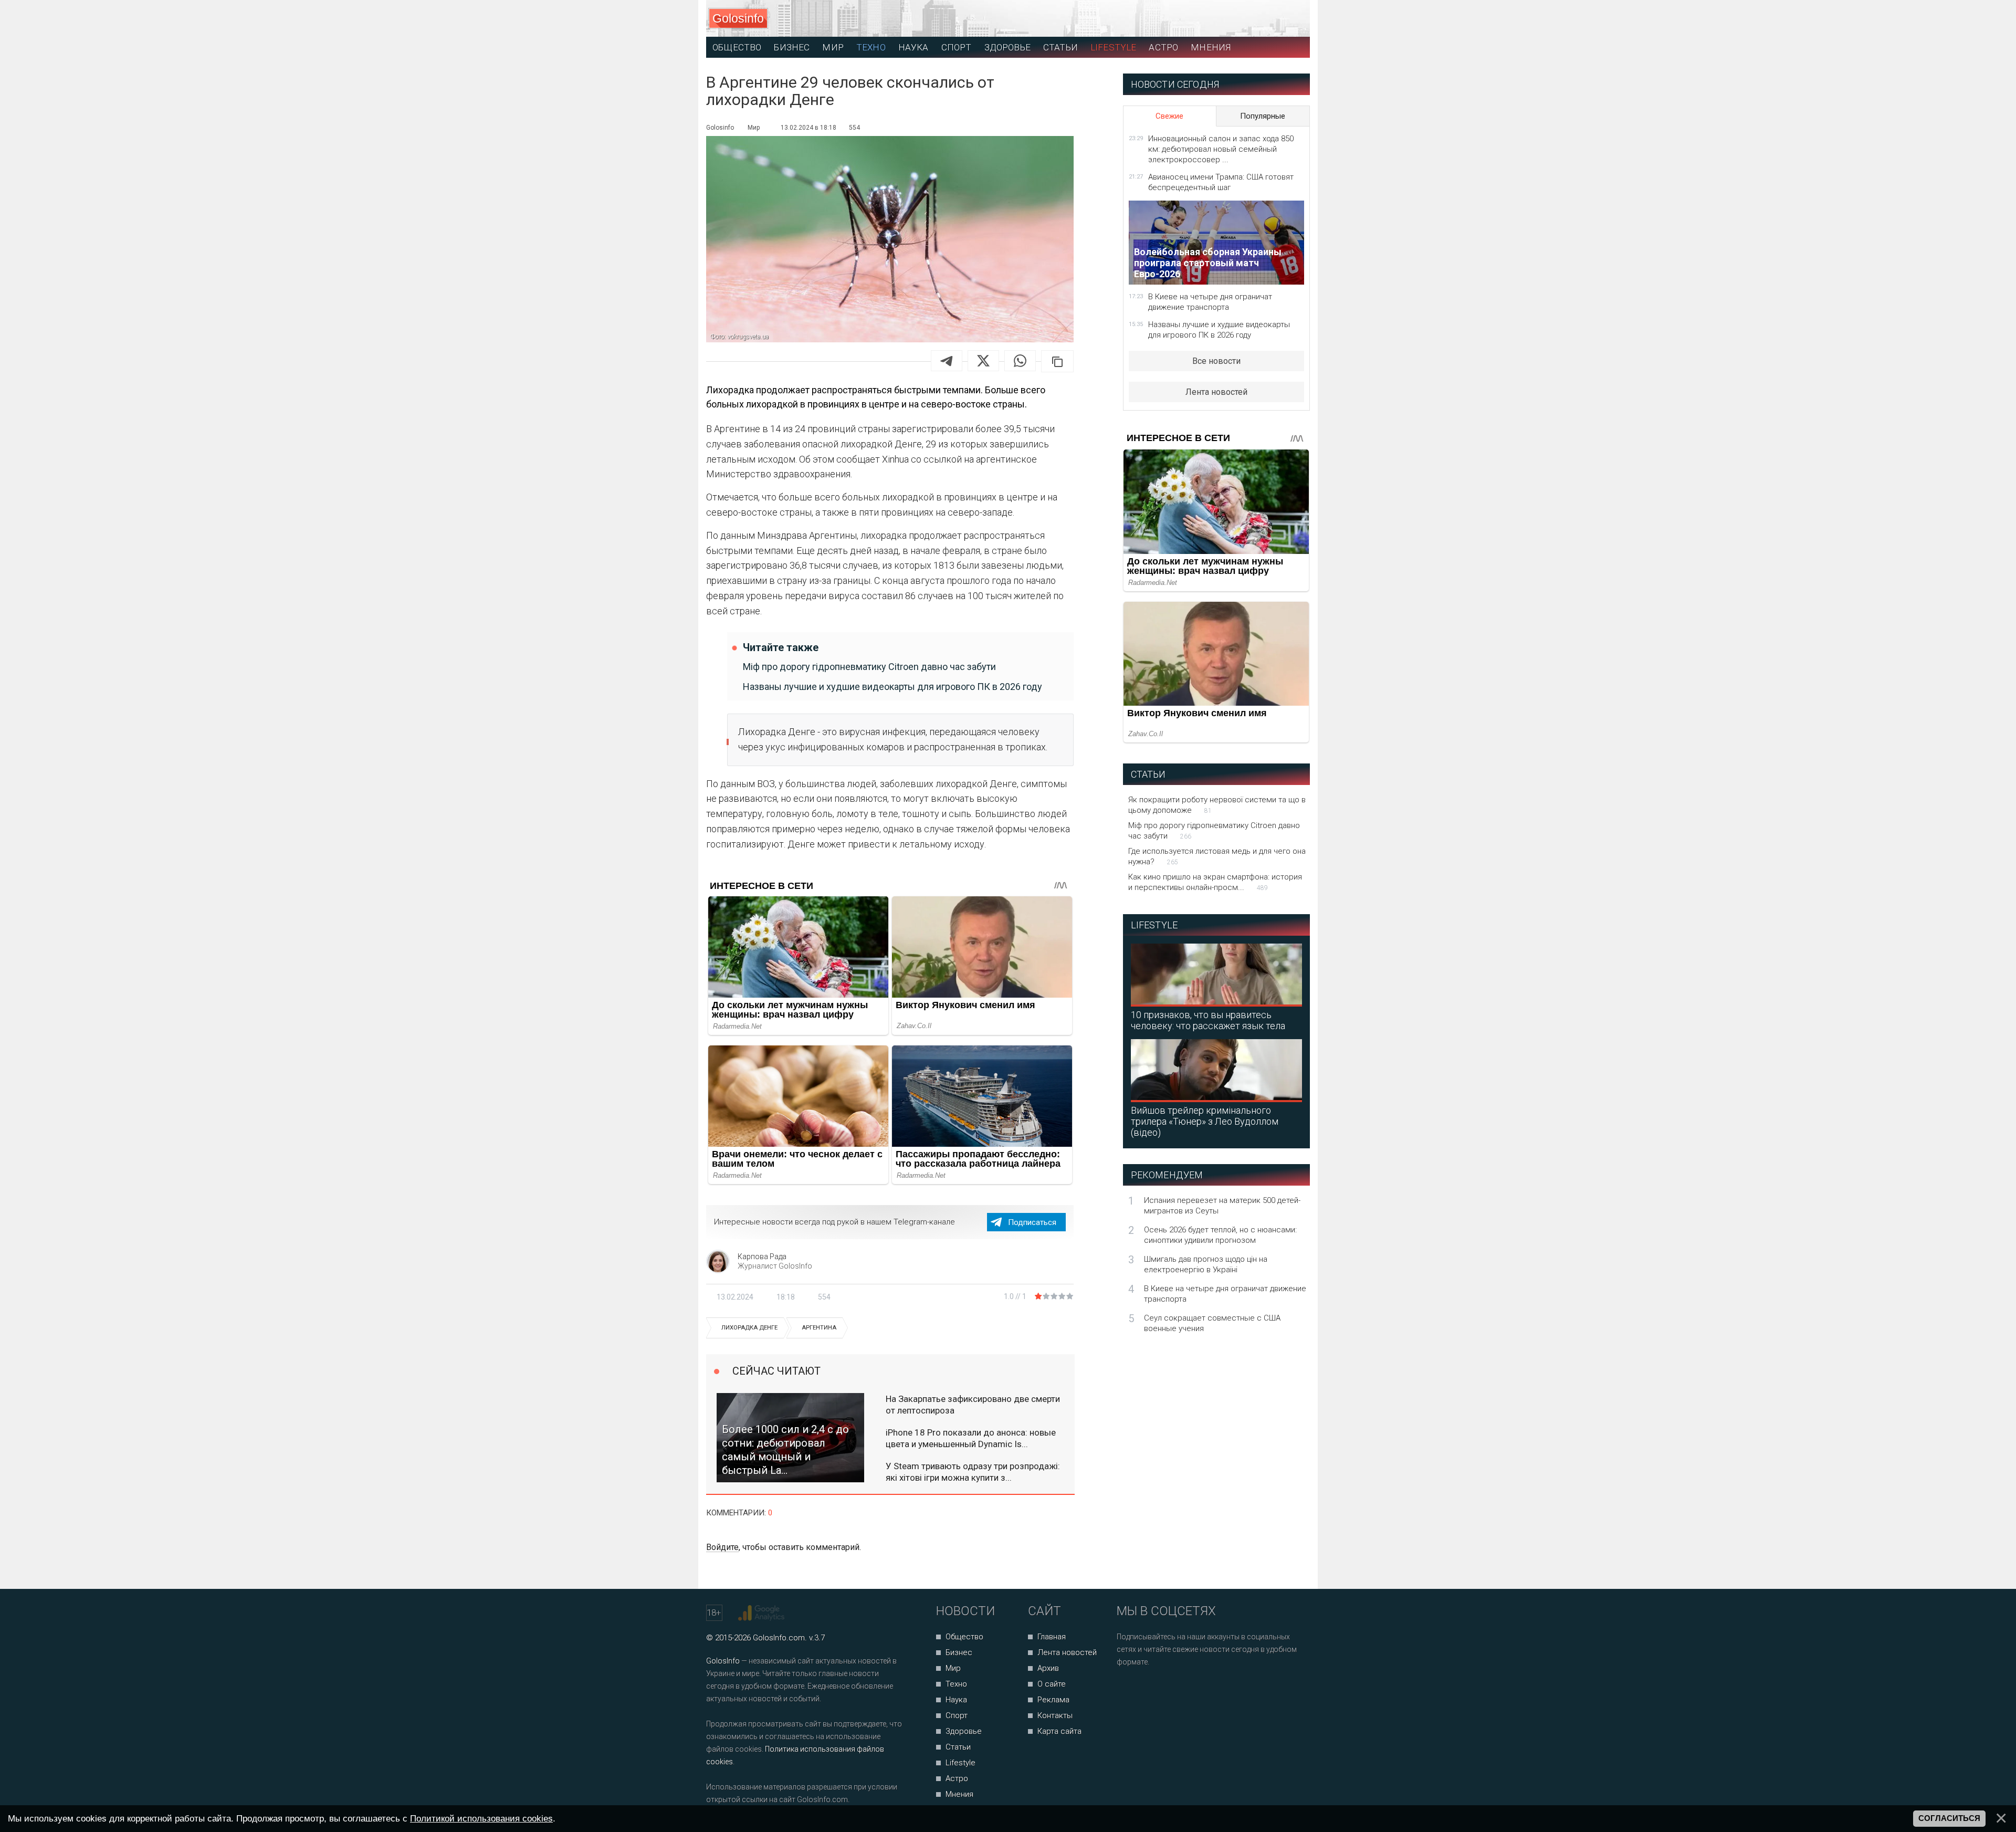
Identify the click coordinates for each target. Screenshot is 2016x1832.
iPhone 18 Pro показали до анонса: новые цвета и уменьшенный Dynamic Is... (971, 1438)
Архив (1048, 1668)
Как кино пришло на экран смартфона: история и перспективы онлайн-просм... (1215, 882)
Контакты (1055, 1715)
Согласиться (1949, 1818)
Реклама (1053, 1700)
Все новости (1216, 361)
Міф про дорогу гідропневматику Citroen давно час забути (869, 667)
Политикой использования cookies (481, 1818)
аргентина (819, 1328)
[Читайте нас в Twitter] (1161, 1690)
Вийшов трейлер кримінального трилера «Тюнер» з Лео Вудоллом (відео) (1205, 1121)
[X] (983, 361)
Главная (1052, 1637)
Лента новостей (1216, 392)
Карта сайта (1059, 1731)
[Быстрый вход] (1292, 19)
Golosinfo (738, 18)
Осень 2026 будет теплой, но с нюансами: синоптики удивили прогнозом (1220, 1235)
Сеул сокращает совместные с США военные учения (1212, 1323)
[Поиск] (1255, 19)
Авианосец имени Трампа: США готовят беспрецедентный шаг (1221, 182)
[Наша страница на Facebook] (1128, 1690)
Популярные (1263, 116)
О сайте (1052, 1684)
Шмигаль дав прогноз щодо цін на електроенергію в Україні (1206, 1264)
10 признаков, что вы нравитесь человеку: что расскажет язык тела (1208, 1020)
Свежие (1169, 116)
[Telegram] (947, 361)
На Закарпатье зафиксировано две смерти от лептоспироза (973, 1405)
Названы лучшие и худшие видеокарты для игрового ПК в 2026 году (892, 687)
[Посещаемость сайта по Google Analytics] (763, 1613)
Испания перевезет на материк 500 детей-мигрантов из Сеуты (1222, 1206)
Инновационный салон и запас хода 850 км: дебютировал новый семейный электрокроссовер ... (1221, 149)
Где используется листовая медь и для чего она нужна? (1217, 856)
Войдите (722, 1547)
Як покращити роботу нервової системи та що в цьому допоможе (1217, 805)
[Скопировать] (1057, 361)
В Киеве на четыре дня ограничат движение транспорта (1210, 302)
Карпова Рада (762, 1257)
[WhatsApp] (1020, 361)
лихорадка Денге (749, 1328)
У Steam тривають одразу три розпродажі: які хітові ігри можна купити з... (973, 1472)
